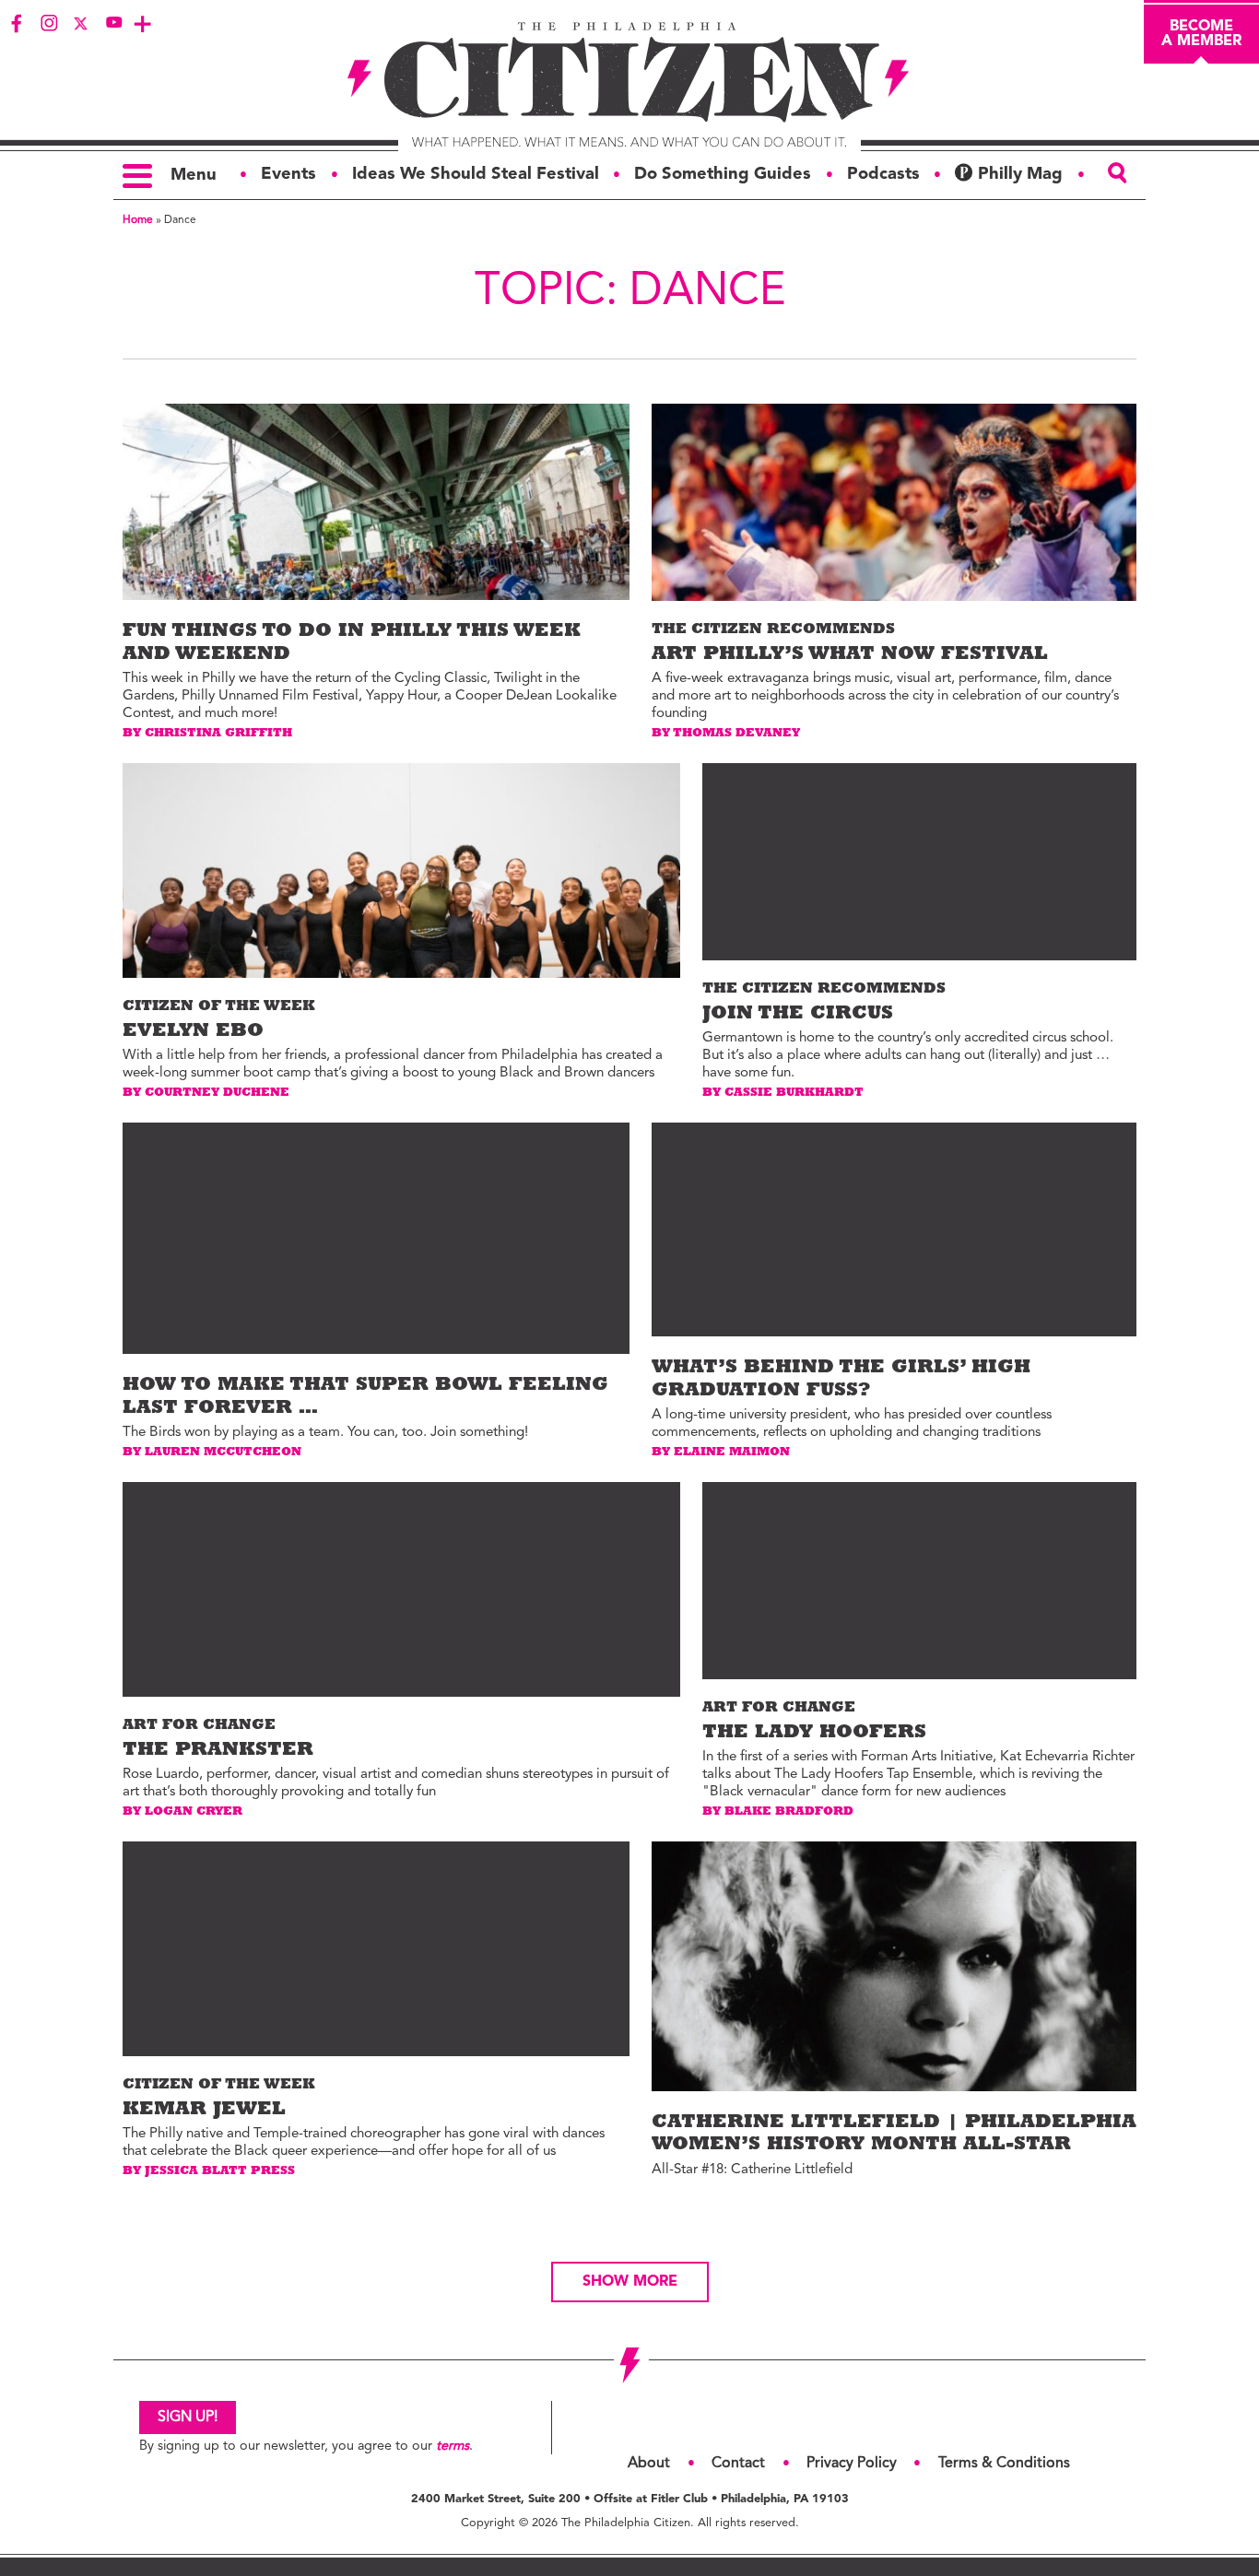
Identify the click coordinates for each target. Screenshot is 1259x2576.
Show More (630, 2282)
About (649, 2464)
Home (138, 220)
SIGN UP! (188, 2417)
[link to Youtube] (113, 23)
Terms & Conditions (1004, 2464)
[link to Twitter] (81, 23)
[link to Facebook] (17, 23)
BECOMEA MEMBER (1201, 34)
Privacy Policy (852, 2464)
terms (453, 2447)
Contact (738, 2464)
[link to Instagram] (49, 23)
